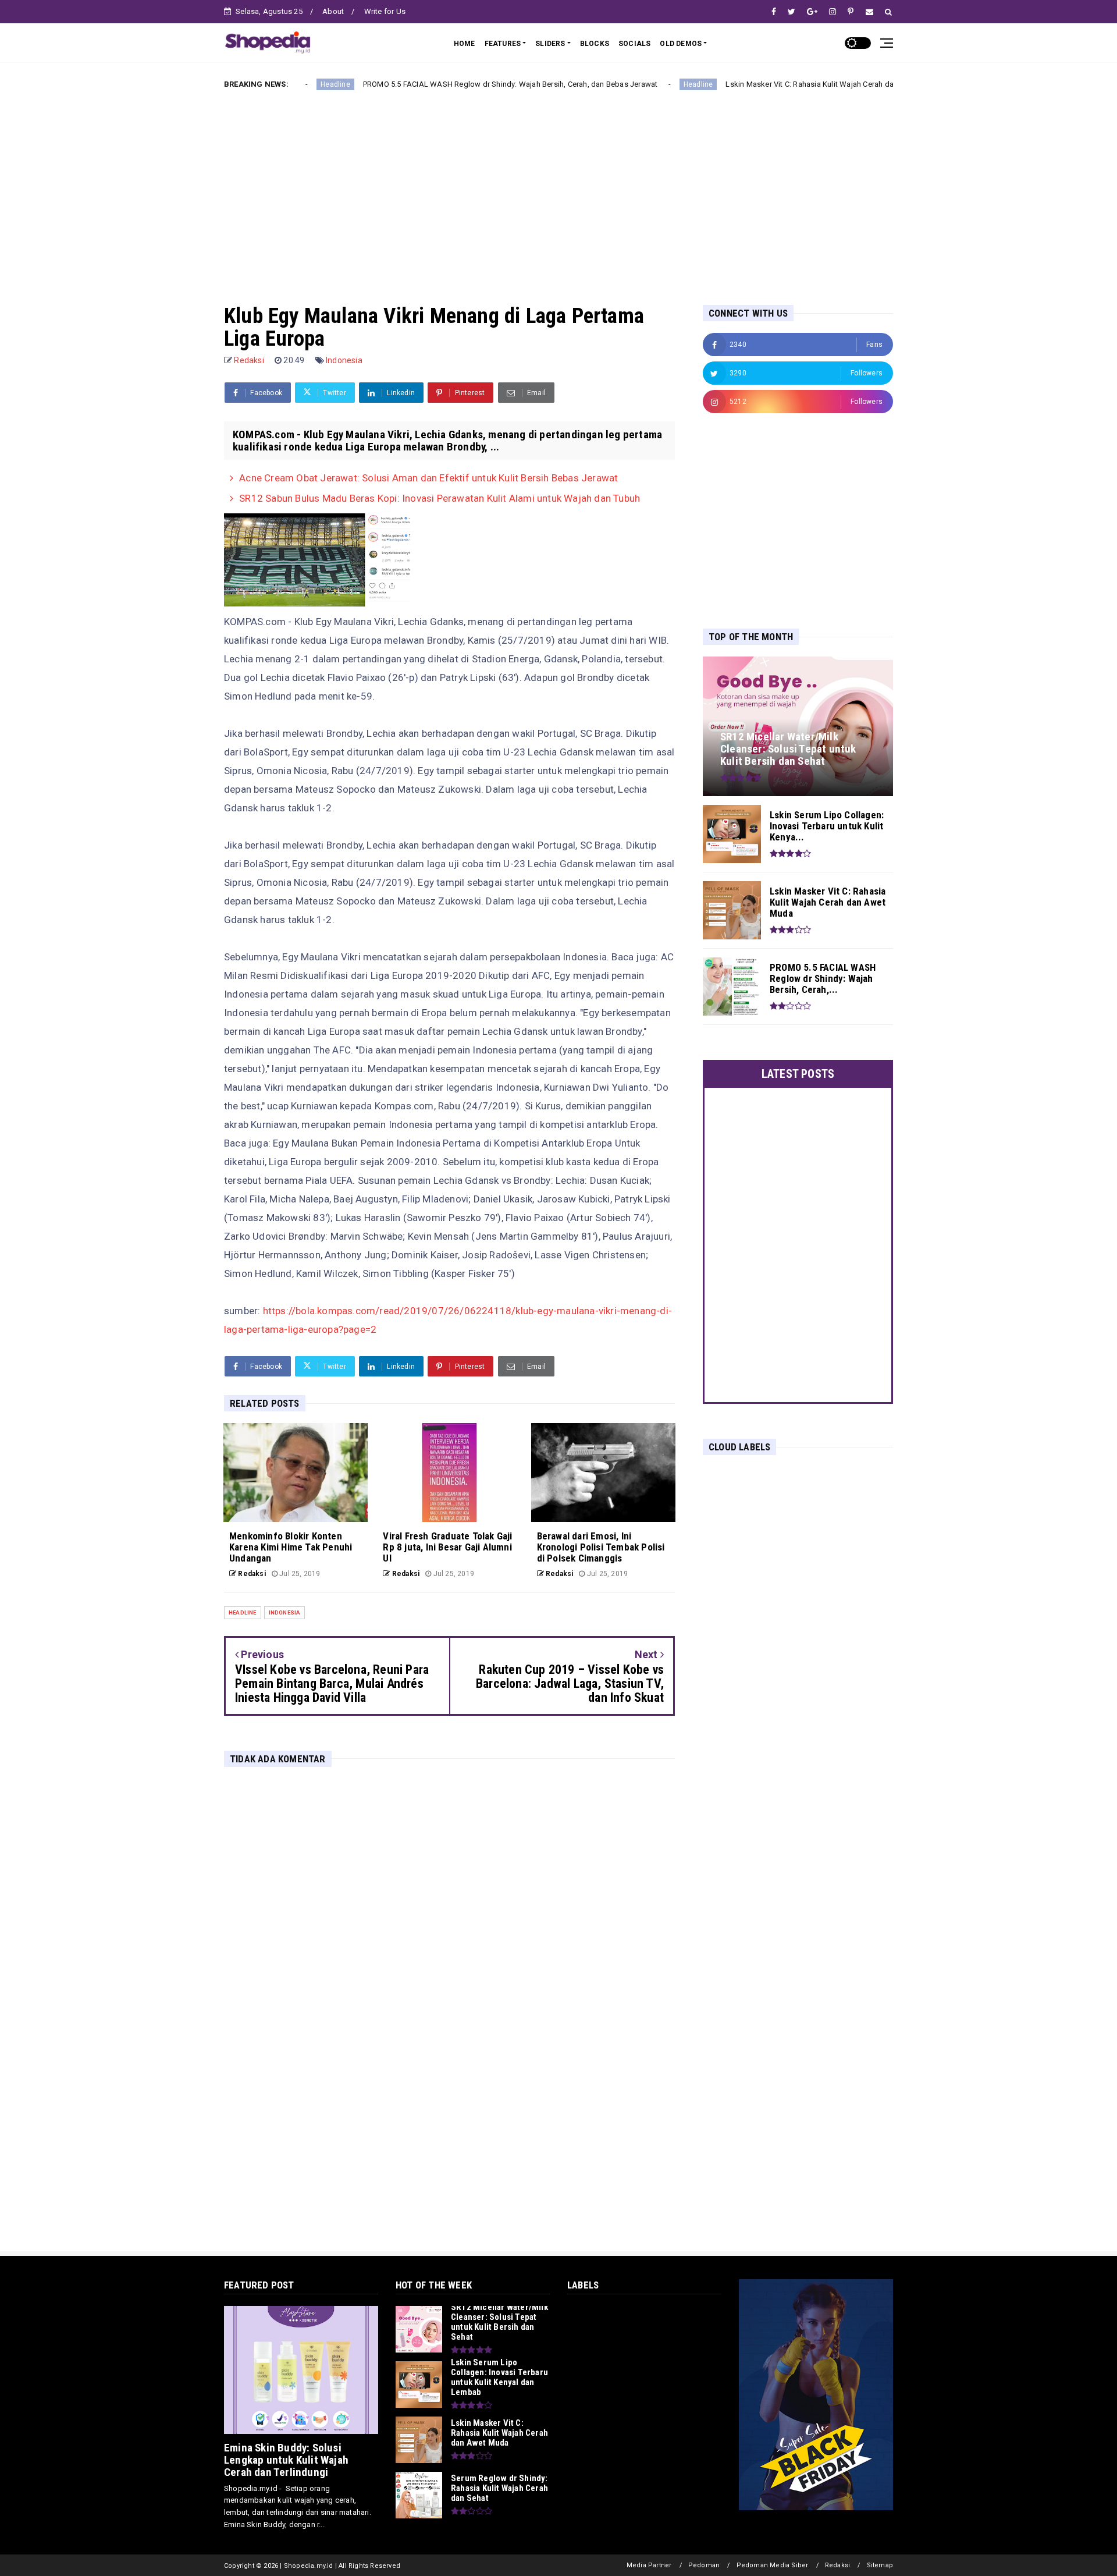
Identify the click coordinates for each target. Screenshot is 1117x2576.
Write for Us (385, 11)
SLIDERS (550, 44)
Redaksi (837, 2565)
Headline (594, 84)
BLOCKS (595, 44)
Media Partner (649, 2565)
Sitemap (880, 2565)
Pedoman (704, 2565)
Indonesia (344, 360)
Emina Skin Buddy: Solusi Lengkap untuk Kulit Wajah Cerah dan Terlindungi (286, 2460)
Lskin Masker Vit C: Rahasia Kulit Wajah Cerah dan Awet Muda (728, 84)
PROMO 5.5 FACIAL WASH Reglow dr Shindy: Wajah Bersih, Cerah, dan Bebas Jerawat (406, 84)
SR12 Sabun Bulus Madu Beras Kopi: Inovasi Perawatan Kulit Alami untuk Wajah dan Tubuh (440, 498)
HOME (465, 44)
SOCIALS (634, 44)
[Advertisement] (558, 188)
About (333, 11)
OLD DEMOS (681, 44)
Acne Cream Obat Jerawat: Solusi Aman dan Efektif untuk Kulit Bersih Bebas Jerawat (428, 478)
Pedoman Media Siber (773, 2565)
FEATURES (503, 44)
